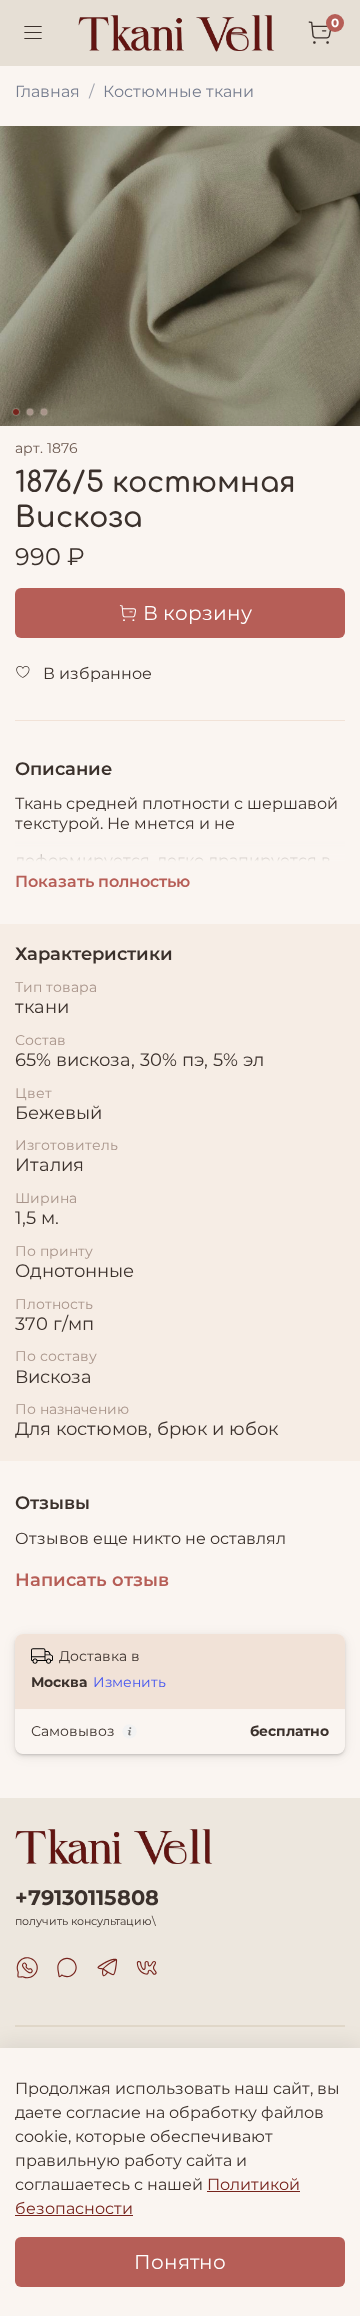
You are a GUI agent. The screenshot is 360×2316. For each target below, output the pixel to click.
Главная (47, 91)
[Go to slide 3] (44, 412)
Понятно (180, 2262)
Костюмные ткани (178, 91)
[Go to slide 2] (30, 412)
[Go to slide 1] (16, 412)
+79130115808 (87, 1897)
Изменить (129, 1682)
